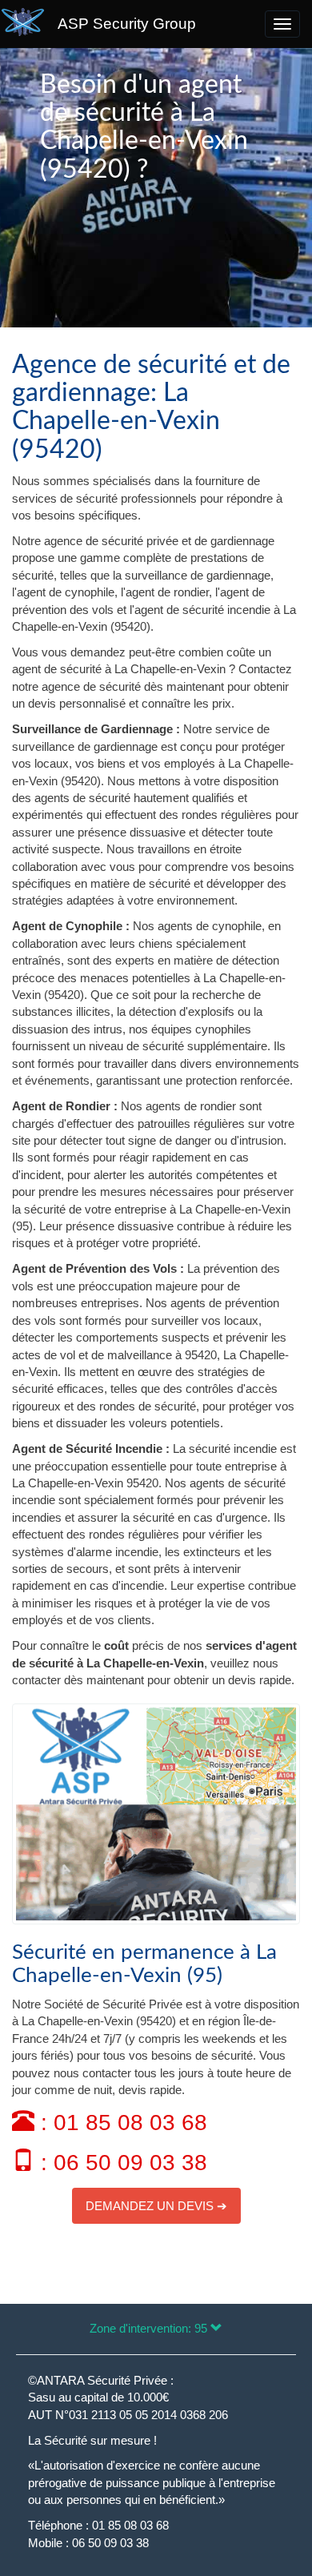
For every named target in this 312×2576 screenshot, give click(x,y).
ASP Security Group (127, 24)
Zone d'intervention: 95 (150, 2328)
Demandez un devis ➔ (156, 2206)
